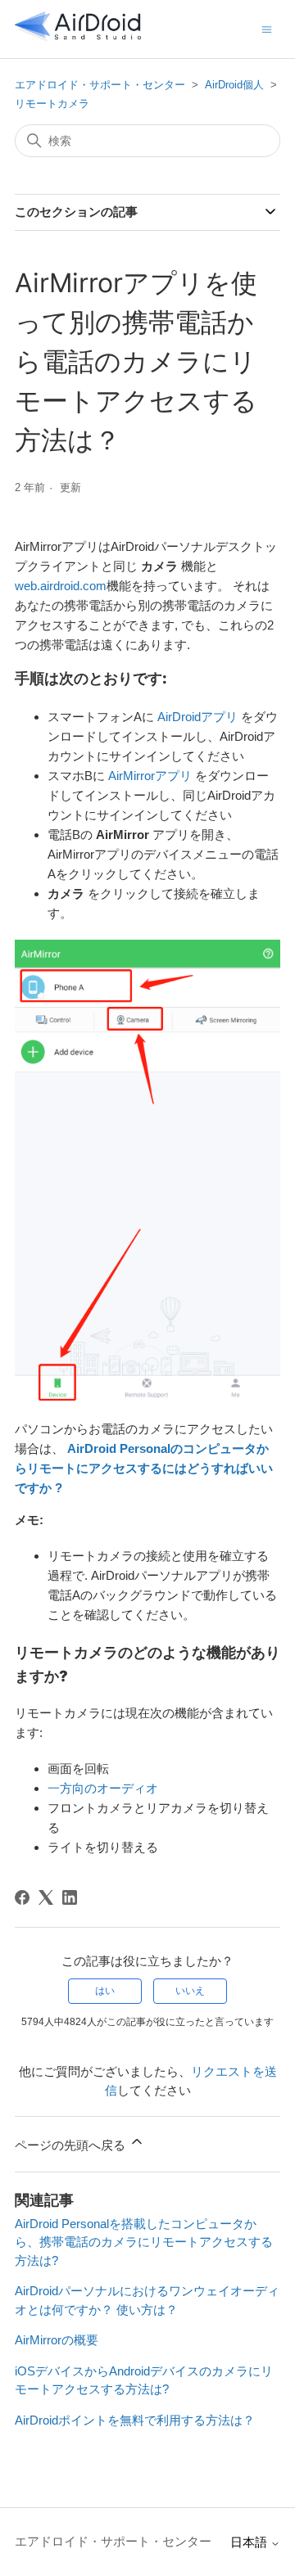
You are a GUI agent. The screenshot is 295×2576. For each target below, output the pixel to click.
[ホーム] (78, 37)
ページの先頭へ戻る (72, 2145)
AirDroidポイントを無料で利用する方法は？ (135, 2420)
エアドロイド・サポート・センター (100, 85)
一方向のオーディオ (103, 1788)
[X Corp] (46, 1897)
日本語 (250, 2542)
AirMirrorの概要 (57, 2340)
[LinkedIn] (70, 1897)
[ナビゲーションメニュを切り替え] (267, 28)
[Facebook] (22, 1897)
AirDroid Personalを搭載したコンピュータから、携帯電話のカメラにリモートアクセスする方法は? (144, 2242)
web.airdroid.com (61, 586)
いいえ (190, 1991)
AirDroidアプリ (197, 717)
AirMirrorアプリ (150, 776)
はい (105, 1991)
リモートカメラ (52, 104)
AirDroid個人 (234, 85)
